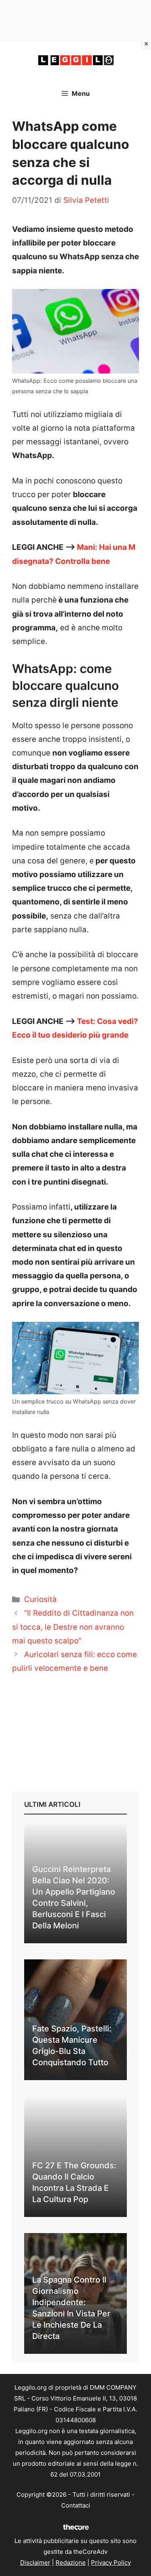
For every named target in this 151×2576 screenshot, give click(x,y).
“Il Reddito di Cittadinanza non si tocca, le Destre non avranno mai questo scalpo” (73, 1627)
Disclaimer (35, 2563)
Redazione (71, 2563)
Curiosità (40, 1599)
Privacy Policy (111, 2563)
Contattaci (76, 2505)
